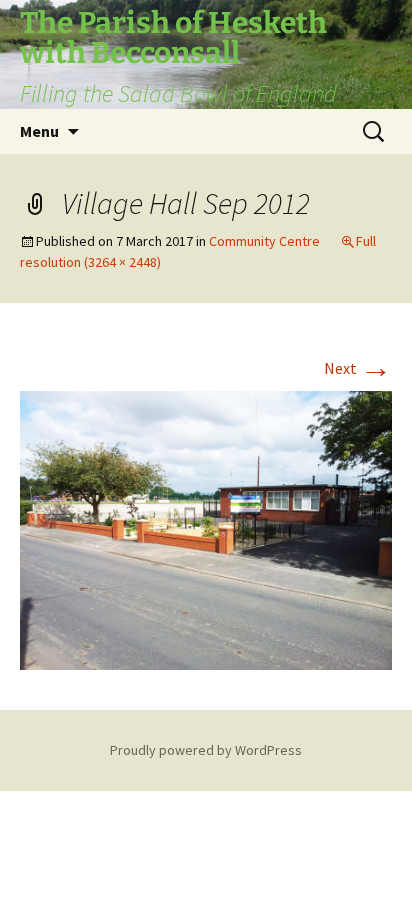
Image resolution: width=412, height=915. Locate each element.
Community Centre (264, 241)
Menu (39, 131)
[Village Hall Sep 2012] (206, 528)
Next (358, 368)
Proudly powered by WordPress (206, 750)
